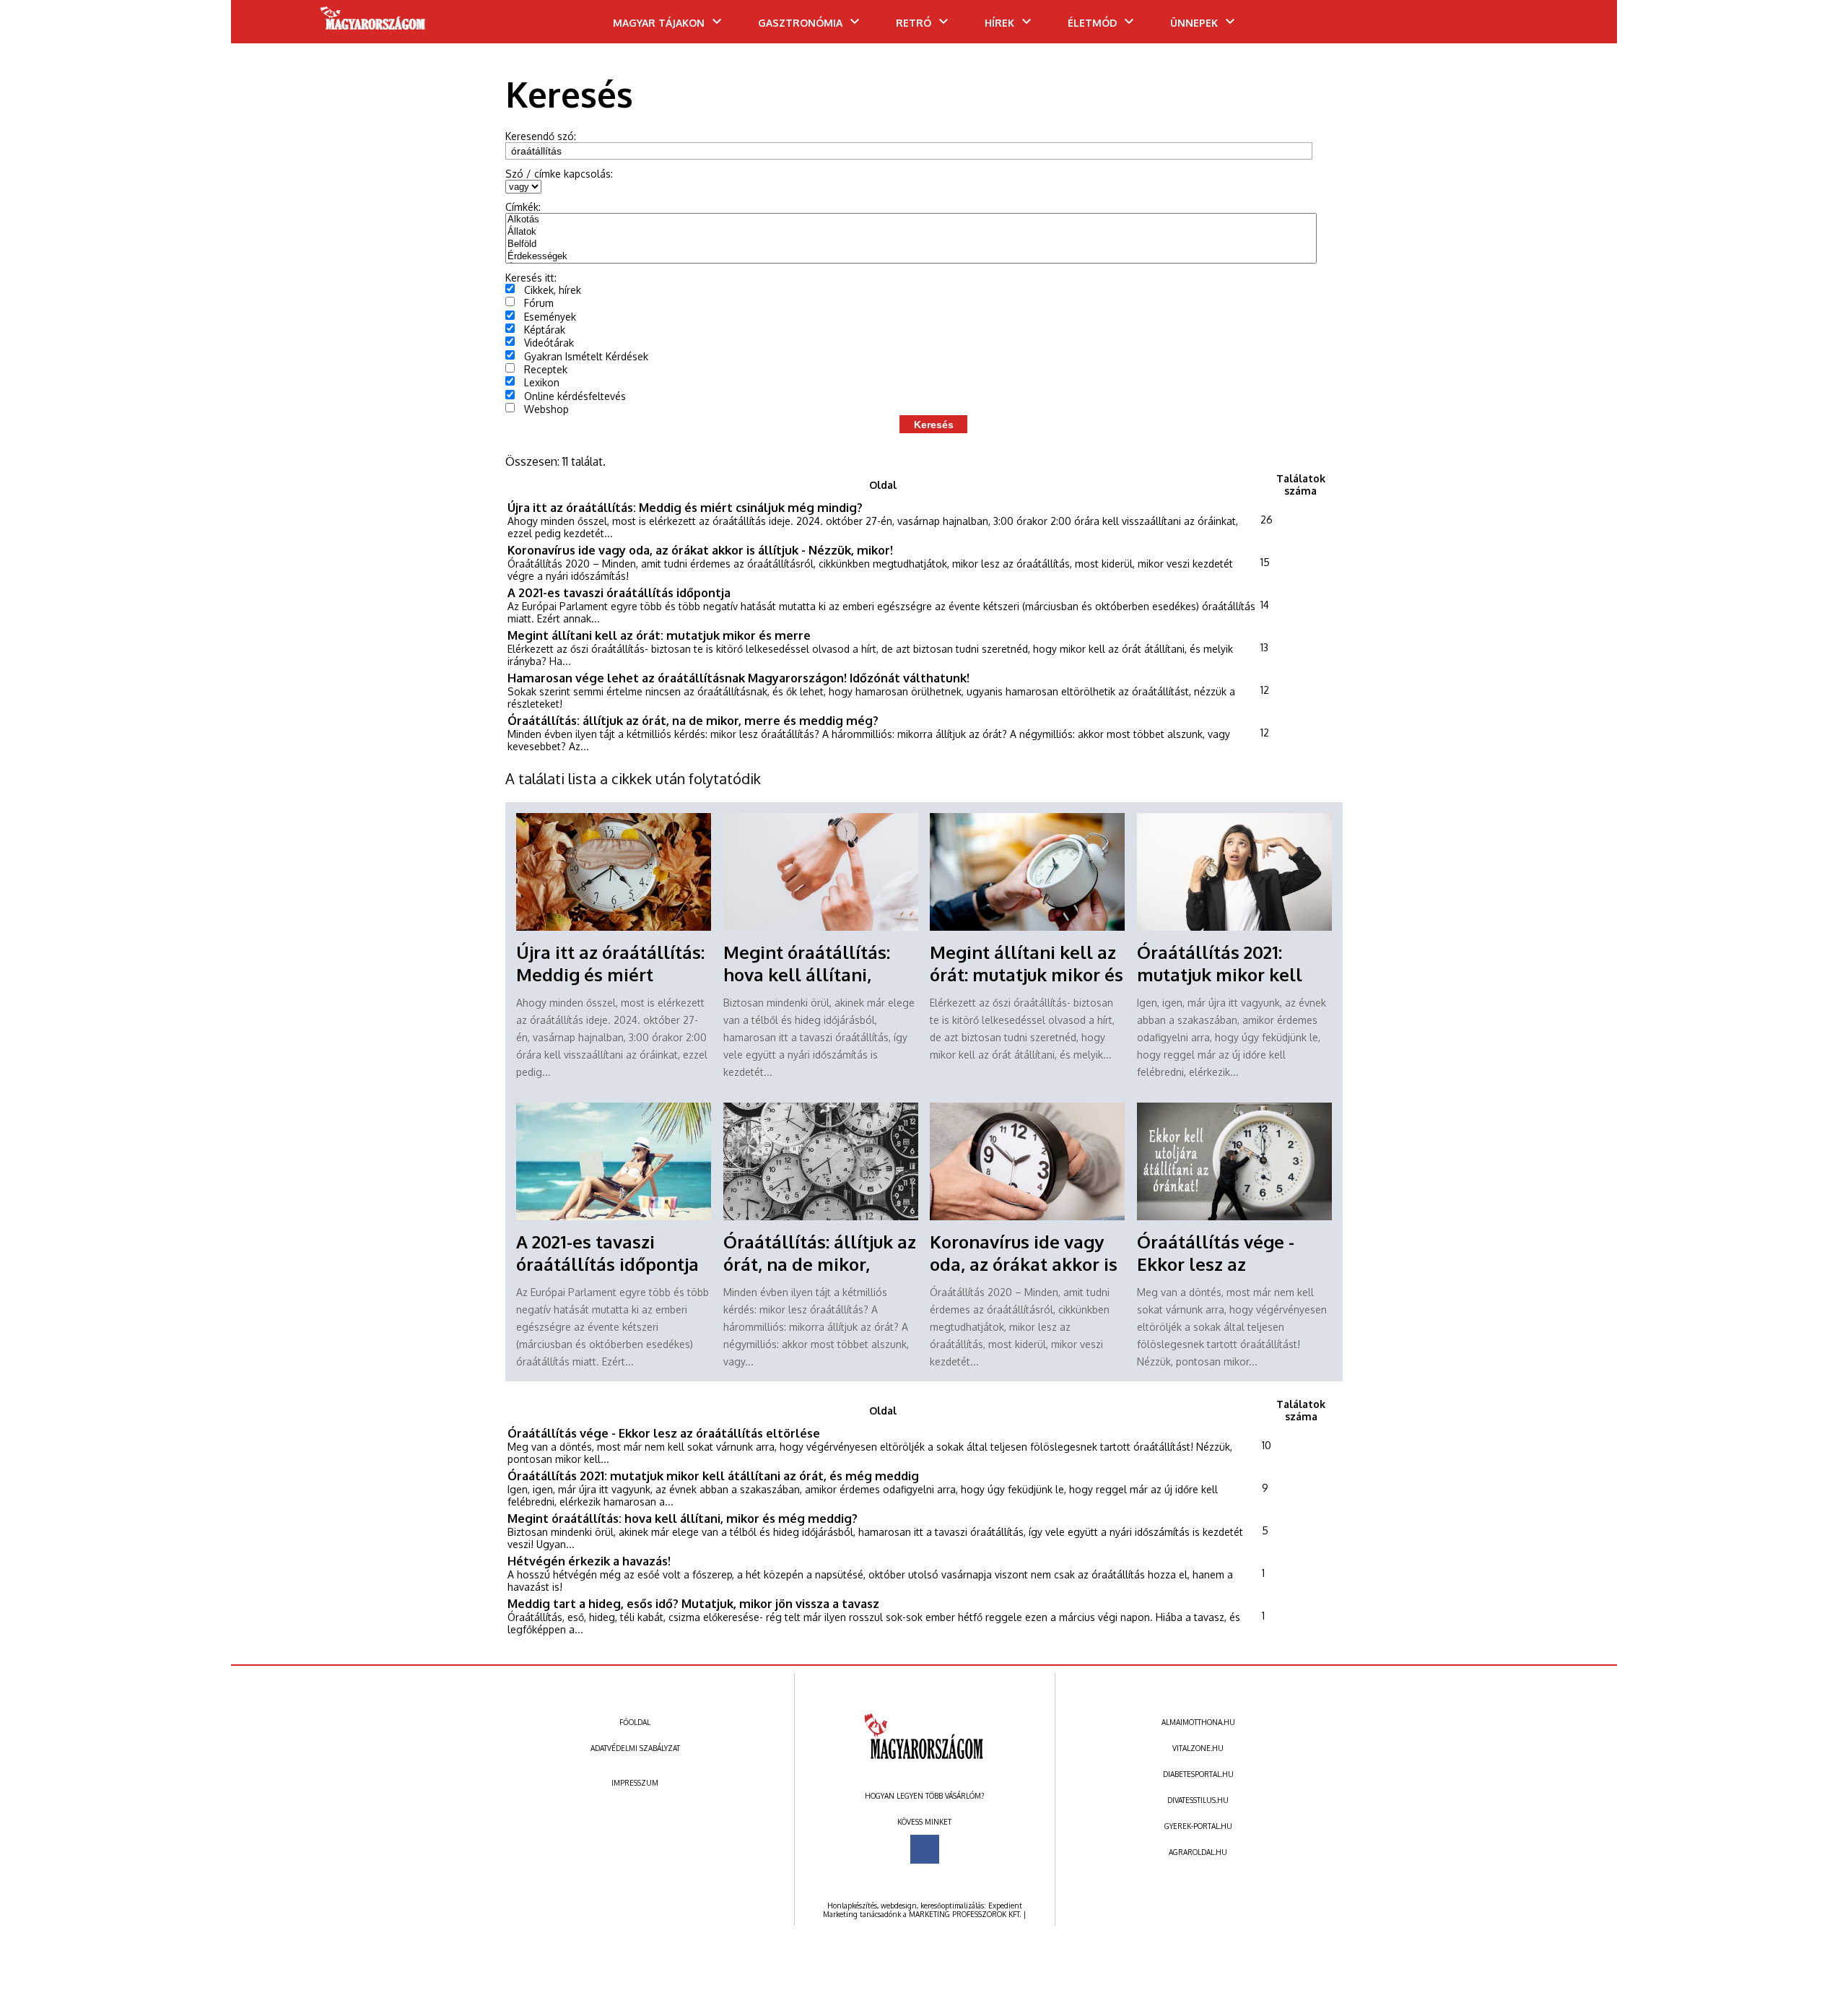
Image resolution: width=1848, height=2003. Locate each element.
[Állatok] (911, 232)
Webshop (546, 409)
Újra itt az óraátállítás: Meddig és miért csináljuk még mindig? (685, 507)
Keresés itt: (531, 278)
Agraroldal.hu (1198, 1852)
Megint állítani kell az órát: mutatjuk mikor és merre (659, 635)
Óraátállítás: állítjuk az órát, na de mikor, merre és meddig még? (693, 720)
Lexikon (542, 382)
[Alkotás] (911, 220)
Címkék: (523, 207)
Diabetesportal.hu (1198, 1774)
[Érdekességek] (911, 257)
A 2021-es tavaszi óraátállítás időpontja (619, 592)
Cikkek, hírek (553, 290)
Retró (914, 23)
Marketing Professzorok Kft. (965, 1914)
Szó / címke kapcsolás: (559, 174)
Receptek (546, 369)
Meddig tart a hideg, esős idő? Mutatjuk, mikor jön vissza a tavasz (693, 1603)
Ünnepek (1194, 23)
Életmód (1092, 23)
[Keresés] (1577, 27)
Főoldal (635, 1722)
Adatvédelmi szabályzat (635, 1748)
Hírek (999, 23)
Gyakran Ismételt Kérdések (586, 356)
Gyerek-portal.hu (1198, 1826)
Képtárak (545, 330)
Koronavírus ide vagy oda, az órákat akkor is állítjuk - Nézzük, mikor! (700, 550)
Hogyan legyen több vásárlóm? (924, 1796)
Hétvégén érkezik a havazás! (589, 1561)
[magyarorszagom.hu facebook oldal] (925, 1849)
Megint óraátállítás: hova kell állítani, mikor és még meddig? (819, 974)
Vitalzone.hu (1198, 1748)
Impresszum (635, 1783)
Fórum (539, 303)
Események (550, 317)
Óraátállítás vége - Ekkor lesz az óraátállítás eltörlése (1227, 1264)
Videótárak (549, 343)
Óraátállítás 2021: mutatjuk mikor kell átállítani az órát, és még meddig (713, 1476)
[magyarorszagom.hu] (374, 23)
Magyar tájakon (659, 23)
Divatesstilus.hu (1198, 1800)
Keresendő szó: (541, 136)
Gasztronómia (800, 23)
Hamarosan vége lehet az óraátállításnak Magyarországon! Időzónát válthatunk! (738, 678)
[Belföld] (911, 244)
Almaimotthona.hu (1198, 1722)
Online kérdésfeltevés (575, 396)
